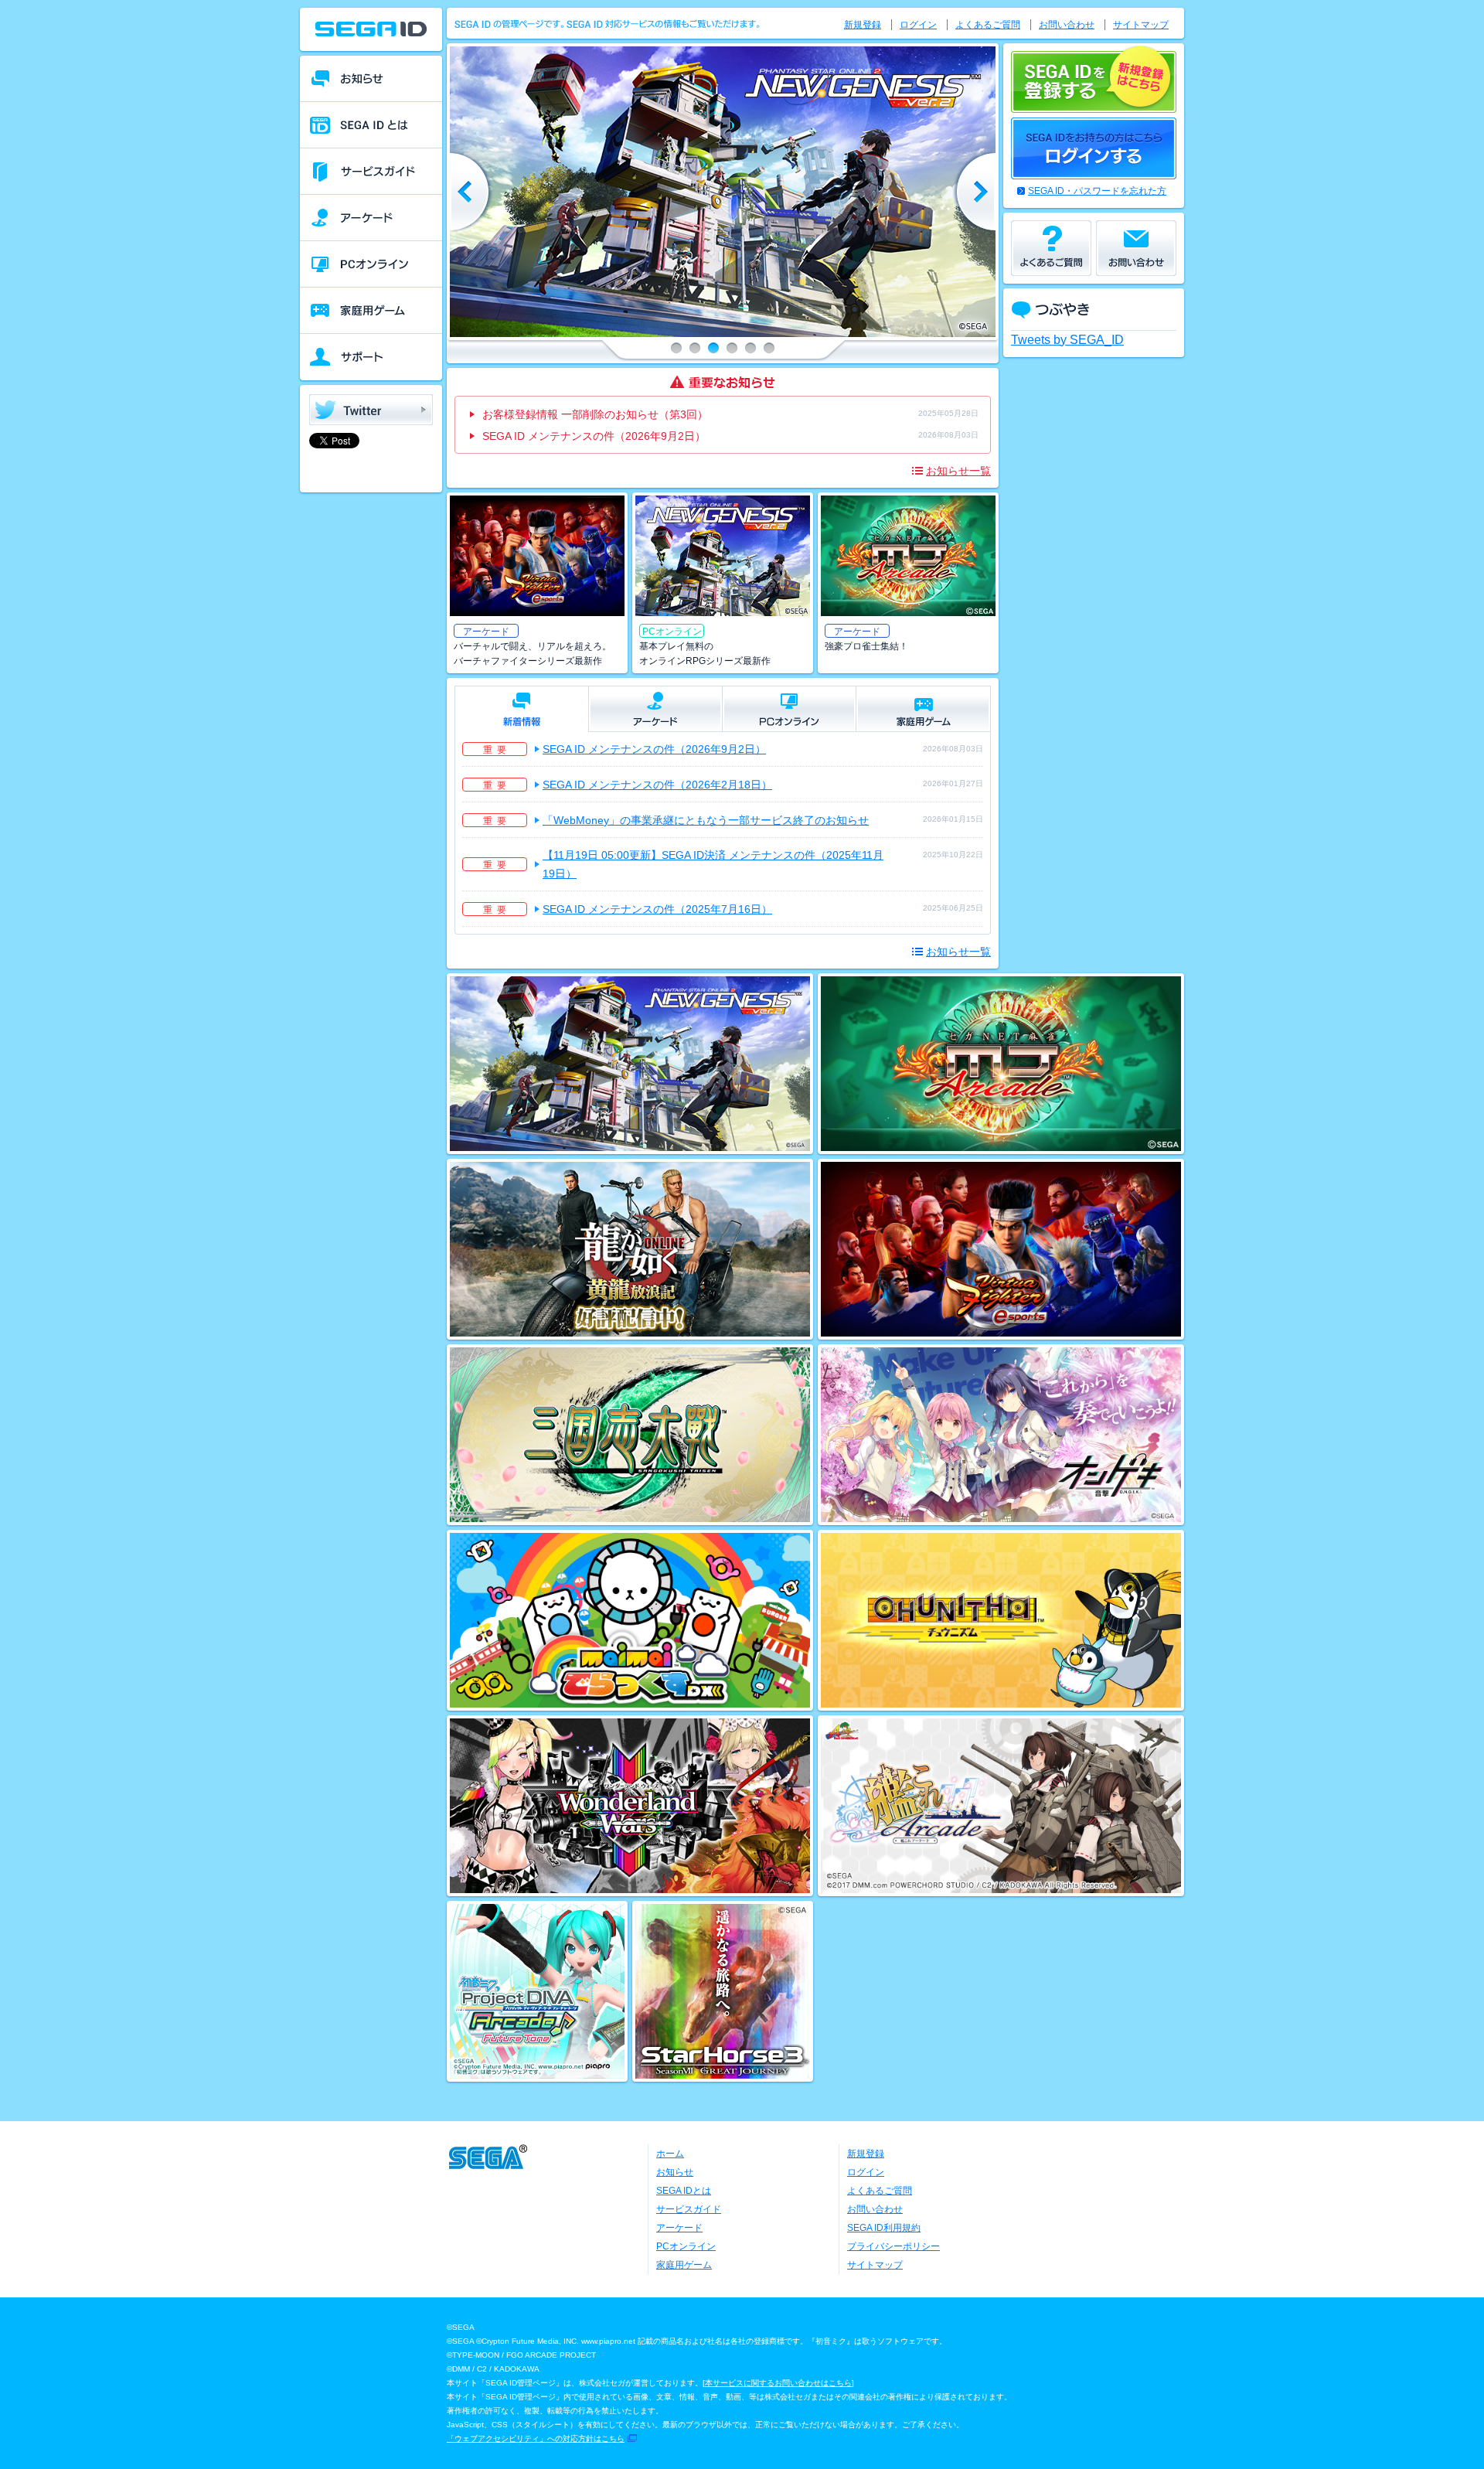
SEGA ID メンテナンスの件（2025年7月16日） (657, 909)
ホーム (670, 2154)
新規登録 (863, 25)
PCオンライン (686, 2246)
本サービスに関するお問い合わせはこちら (778, 2383)
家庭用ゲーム (684, 2265)
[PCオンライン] (371, 264)
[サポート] (371, 357)
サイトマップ (1141, 25)
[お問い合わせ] (1136, 248)
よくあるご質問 (988, 25)
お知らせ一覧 (958, 471)
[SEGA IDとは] (371, 125)
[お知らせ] (371, 79)
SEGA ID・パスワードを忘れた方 (1097, 191)
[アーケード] (371, 218)
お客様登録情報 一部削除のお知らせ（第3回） (595, 414)
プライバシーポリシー (893, 2246)
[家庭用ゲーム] (371, 311)
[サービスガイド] (371, 172)
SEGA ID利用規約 (884, 2228)
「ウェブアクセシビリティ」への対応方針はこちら (536, 2438)
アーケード (679, 2228)
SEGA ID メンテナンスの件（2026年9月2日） (594, 436)
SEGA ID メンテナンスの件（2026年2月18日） (657, 785)
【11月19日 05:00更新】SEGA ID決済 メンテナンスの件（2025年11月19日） (713, 864)
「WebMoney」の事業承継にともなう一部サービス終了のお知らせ (706, 820)
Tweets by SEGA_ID (1067, 340)
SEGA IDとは (684, 2191)
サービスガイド (689, 2209)
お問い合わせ (1067, 25)
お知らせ (675, 2172)
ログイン (918, 25)
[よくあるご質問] (1051, 248)
